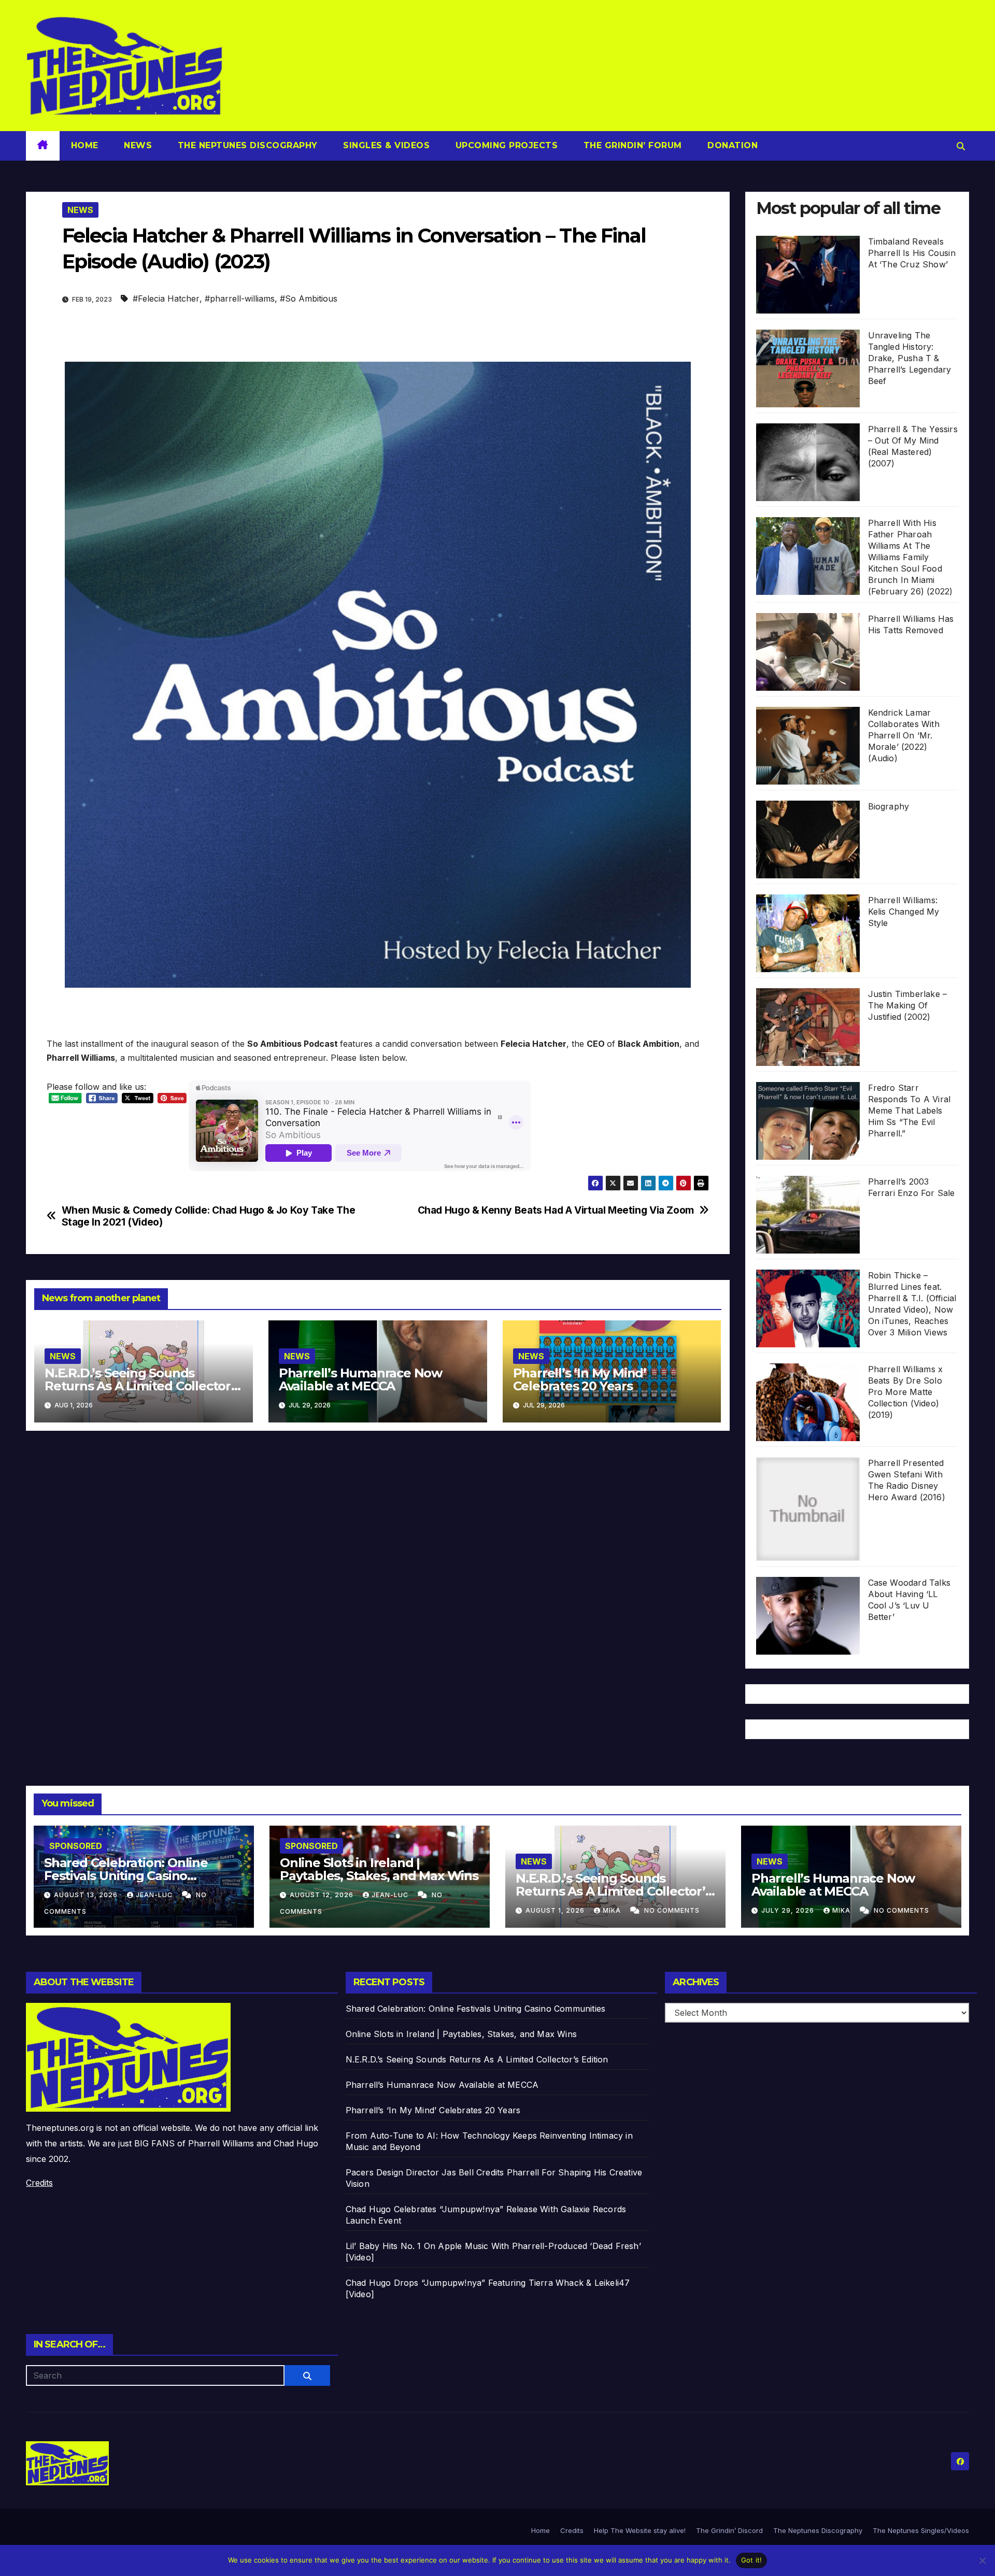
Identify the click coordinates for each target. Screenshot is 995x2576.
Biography (889, 806)
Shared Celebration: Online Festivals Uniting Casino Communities (126, 1876)
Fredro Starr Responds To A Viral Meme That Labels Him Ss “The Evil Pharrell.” (909, 1111)
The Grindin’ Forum (631, 145)
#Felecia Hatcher (166, 298)
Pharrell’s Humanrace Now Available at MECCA (360, 1379)
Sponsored (76, 1846)
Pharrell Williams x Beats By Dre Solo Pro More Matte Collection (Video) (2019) (906, 1392)
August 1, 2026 (556, 1910)
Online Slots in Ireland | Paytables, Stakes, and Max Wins (379, 1869)
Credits (39, 2183)
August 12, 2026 (323, 1895)
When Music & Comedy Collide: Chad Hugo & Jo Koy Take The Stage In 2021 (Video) (209, 1216)
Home (85, 145)
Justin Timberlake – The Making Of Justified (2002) (908, 1005)
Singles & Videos (385, 145)
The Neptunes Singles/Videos (921, 2530)
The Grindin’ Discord (729, 2530)
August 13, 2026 (87, 1895)
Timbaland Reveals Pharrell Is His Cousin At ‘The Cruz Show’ (912, 253)
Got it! (752, 2560)
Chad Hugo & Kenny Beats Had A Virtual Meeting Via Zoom (556, 1210)
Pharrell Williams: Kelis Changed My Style (904, 912)
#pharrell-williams (240, 298)
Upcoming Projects (505, 145)
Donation (731, 145)
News (137, 145)
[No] (982, 2560)
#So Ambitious (309, 298)
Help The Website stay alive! (640, 2530)
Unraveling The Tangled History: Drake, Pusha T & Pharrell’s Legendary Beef (910, 358)
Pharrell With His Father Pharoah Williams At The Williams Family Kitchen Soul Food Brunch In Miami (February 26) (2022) (911, 557)
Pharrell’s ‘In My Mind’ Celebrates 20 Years (580, 1379)
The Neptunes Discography (246, 145)
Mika (613, 1910)
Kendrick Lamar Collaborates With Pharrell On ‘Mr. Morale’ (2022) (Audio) (904, 735)
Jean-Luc (155, 1895)
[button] (961, 146)
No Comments (672, 1910)
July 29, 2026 (789, 1910)
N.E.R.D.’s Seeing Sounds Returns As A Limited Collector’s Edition (143, 1386)
